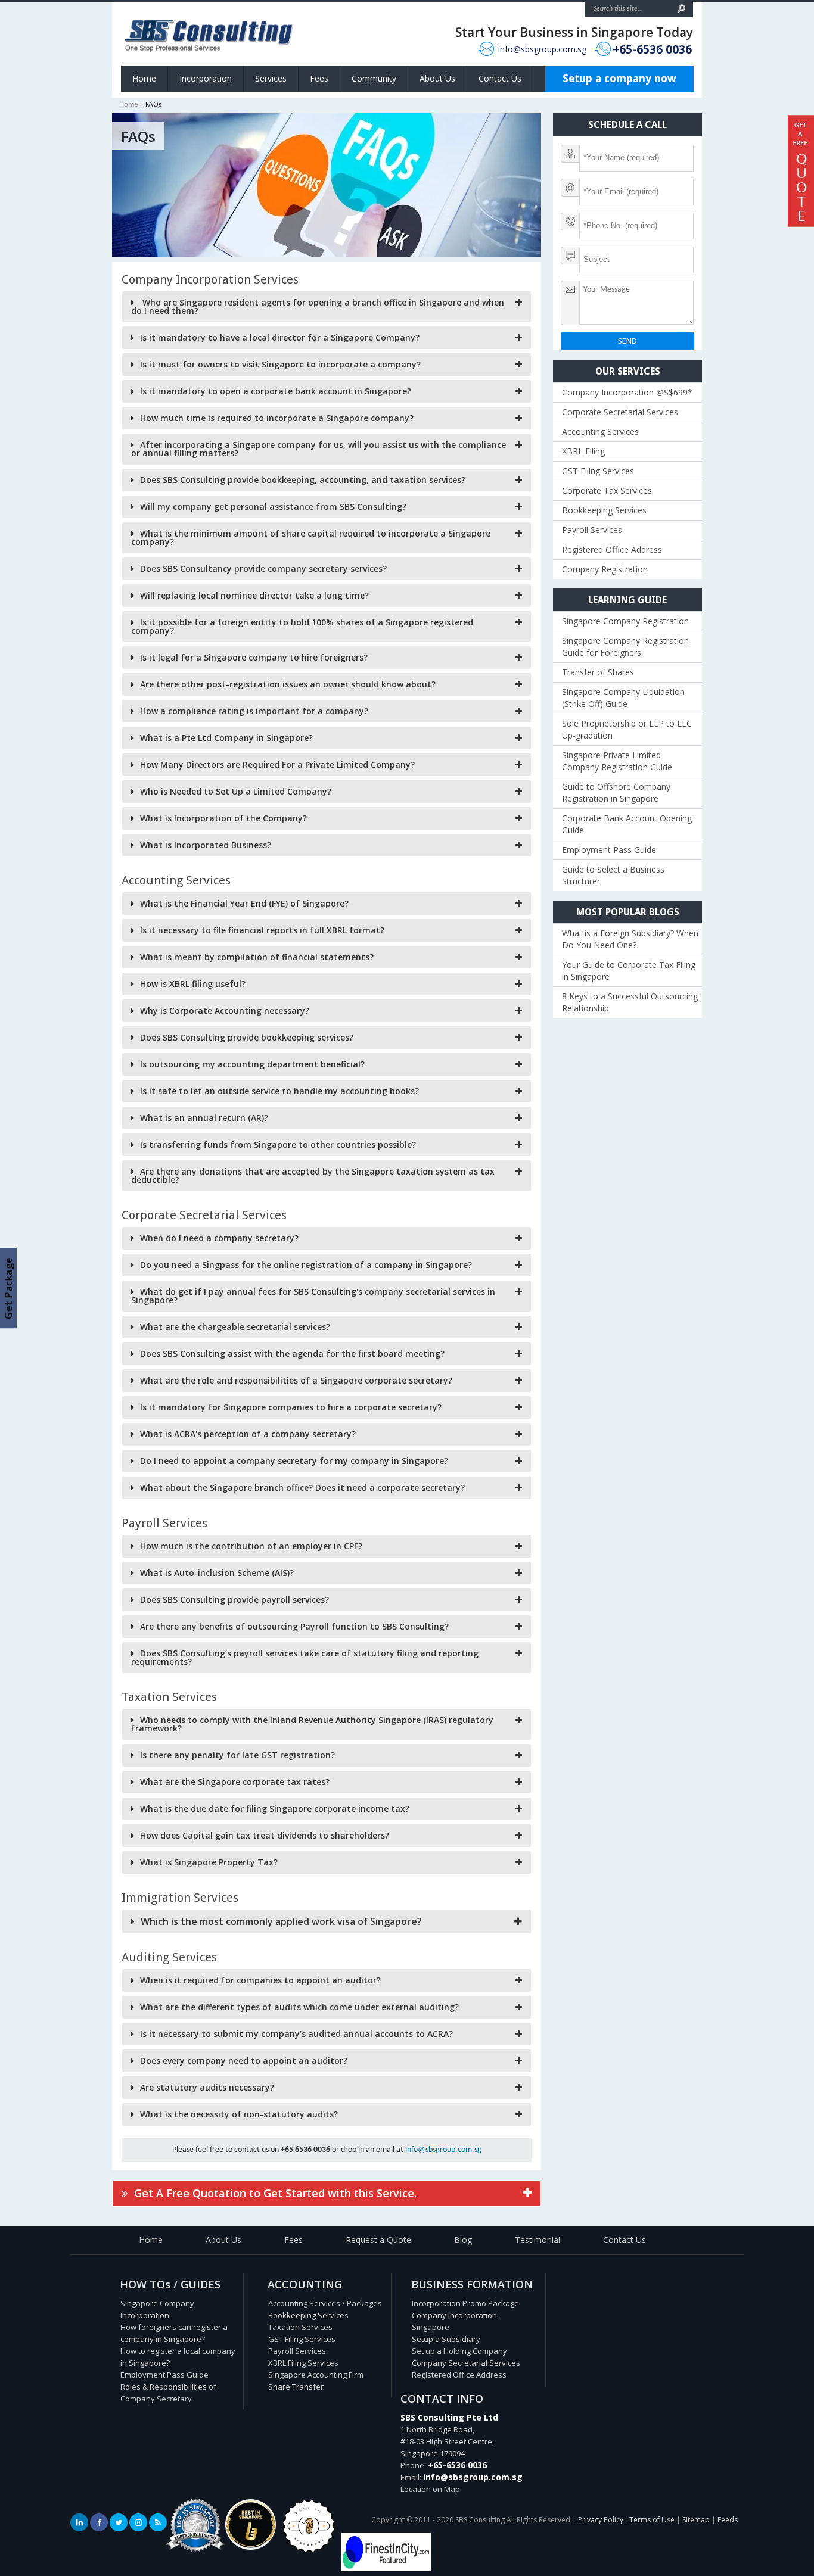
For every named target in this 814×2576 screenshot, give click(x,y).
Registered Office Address (612, 549)
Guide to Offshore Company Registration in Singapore (616, 792)
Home (144, 78)
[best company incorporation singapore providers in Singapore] (386, 2568)
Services (271, 78)
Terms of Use (652, 2520)
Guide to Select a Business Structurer (613, 875)
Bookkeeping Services (604, 510)
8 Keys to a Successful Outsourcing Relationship (630, 1002)
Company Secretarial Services (466, 2363)
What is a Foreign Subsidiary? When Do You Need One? (630, 939)
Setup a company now (619, 78)
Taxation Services (300, 2327)
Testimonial (538, 2240)
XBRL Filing (583, 451)
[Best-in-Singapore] (309, 2550)
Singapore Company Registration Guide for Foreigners (625, 647)
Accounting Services (600, 432)
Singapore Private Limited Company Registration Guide (617, 761)
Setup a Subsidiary (446, 2339)
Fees (319, 78)
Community (374, 78)
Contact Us (500, 78)
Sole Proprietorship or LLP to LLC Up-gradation (627, 729)
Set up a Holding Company (459, 2351)
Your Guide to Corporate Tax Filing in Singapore (629, 971)
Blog (463, 2240)
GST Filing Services (598, 471)
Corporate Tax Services (607, 490)
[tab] (327, 307)
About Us (437, 78)
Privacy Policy (601, 2520)
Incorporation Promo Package (465, 2303)
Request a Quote (378, 2240)
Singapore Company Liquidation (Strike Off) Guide (623, 698)
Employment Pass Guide (609, 850)
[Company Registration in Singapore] (251, 2547)
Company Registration (605, 569)
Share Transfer (296, 2387)
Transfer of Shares (598, 672)
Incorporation (206, 78)
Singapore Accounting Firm (316, 2375)
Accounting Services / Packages (325, 2303)
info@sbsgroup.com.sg (542, 49)
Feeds (728, 2520)
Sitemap (696, 2520)
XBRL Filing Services (303, 2363)
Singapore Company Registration (625, 621)
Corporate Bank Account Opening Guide (627, 824)
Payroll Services (592, 530)
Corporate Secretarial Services (620, 412)
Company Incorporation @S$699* (627, 392)
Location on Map (430, 2489)
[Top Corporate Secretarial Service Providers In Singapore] (195, 2552)
